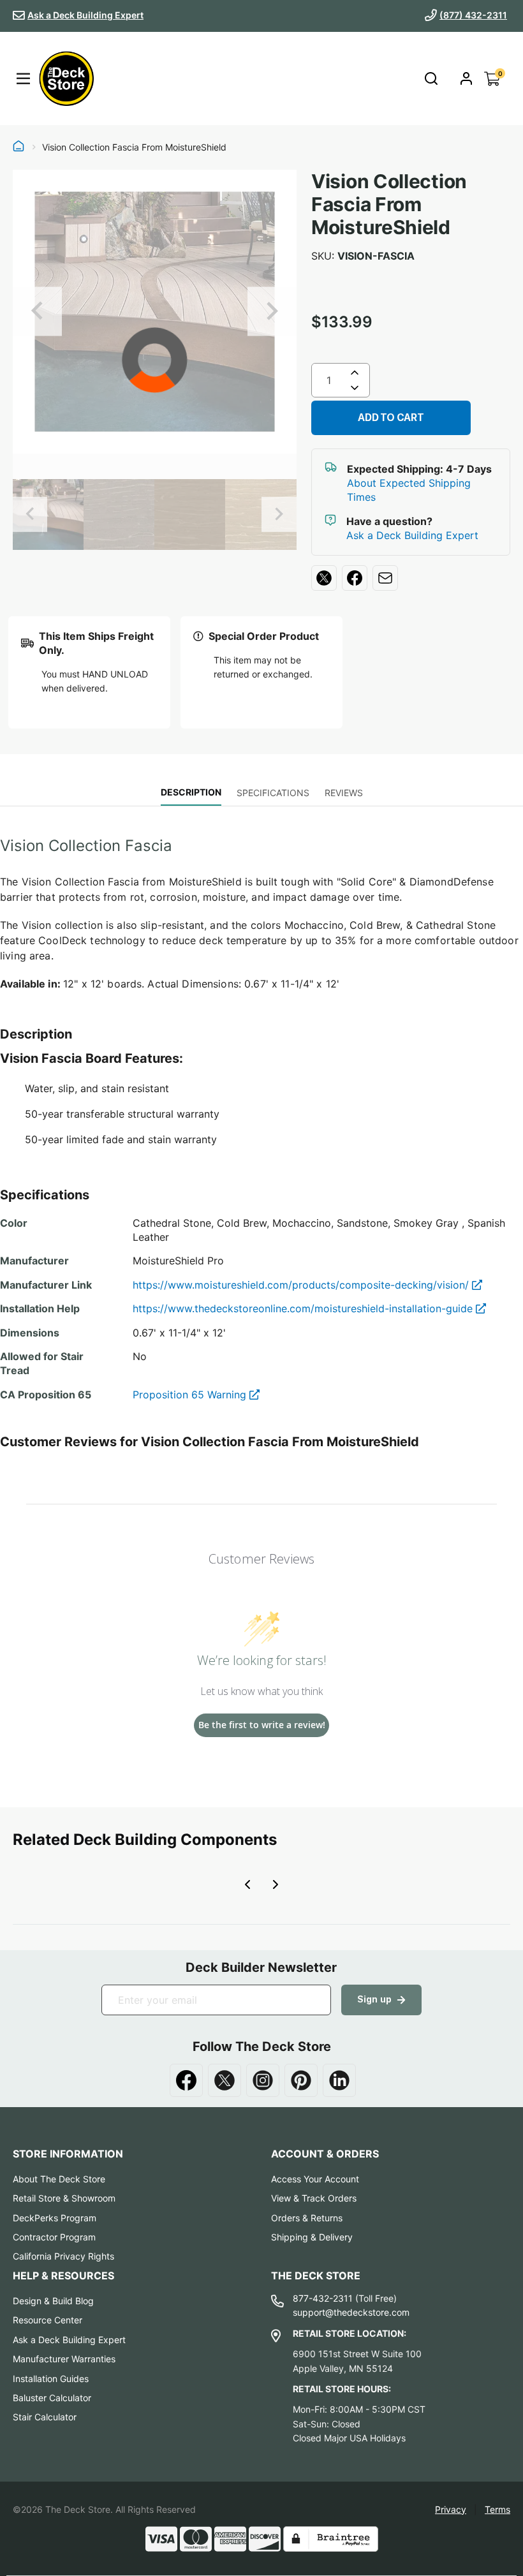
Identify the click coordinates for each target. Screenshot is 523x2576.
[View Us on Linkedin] (339, 2080)
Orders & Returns (307, 2218)
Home (18, 147)
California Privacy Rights (63, 2256)
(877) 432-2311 (473, 15)
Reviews (344, 793)
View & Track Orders (314, 2198)
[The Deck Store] (66, 78)
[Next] (272, 312)
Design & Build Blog (53, 2301)
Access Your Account (315, 2179)
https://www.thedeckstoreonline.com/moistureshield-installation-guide (304, 1308)
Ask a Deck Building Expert (85, 15)
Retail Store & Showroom (64, 2198)
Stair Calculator (45, 2417)
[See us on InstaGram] (263, 2080)
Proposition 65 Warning (191, 1395)
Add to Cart (391, 418)
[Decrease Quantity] (355, 390)
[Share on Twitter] (324, 578)
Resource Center (48, 2320)
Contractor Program (54, 2237)
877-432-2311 (323, 2298)
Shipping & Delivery (312, 2237)
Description (191, 792)
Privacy (451, 2509)
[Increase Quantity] (355, 373)
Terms (497, 2509)
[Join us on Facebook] (186, 2080)
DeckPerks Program (55, 2218)
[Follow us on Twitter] (225, 2080)
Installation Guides (51, 2379)
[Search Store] (431, 79)
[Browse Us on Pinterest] (301, 2080)
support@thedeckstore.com (351, 2312)
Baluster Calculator (52, 2398)
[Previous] (37, 312)
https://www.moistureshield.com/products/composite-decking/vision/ (302, 1285)
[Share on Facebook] (355, 578)
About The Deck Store (59, 2179)
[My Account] (466, 78)
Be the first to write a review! (262, 1725)
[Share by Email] (385, 578)
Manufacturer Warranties (64, 2359)
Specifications (273, 793)
